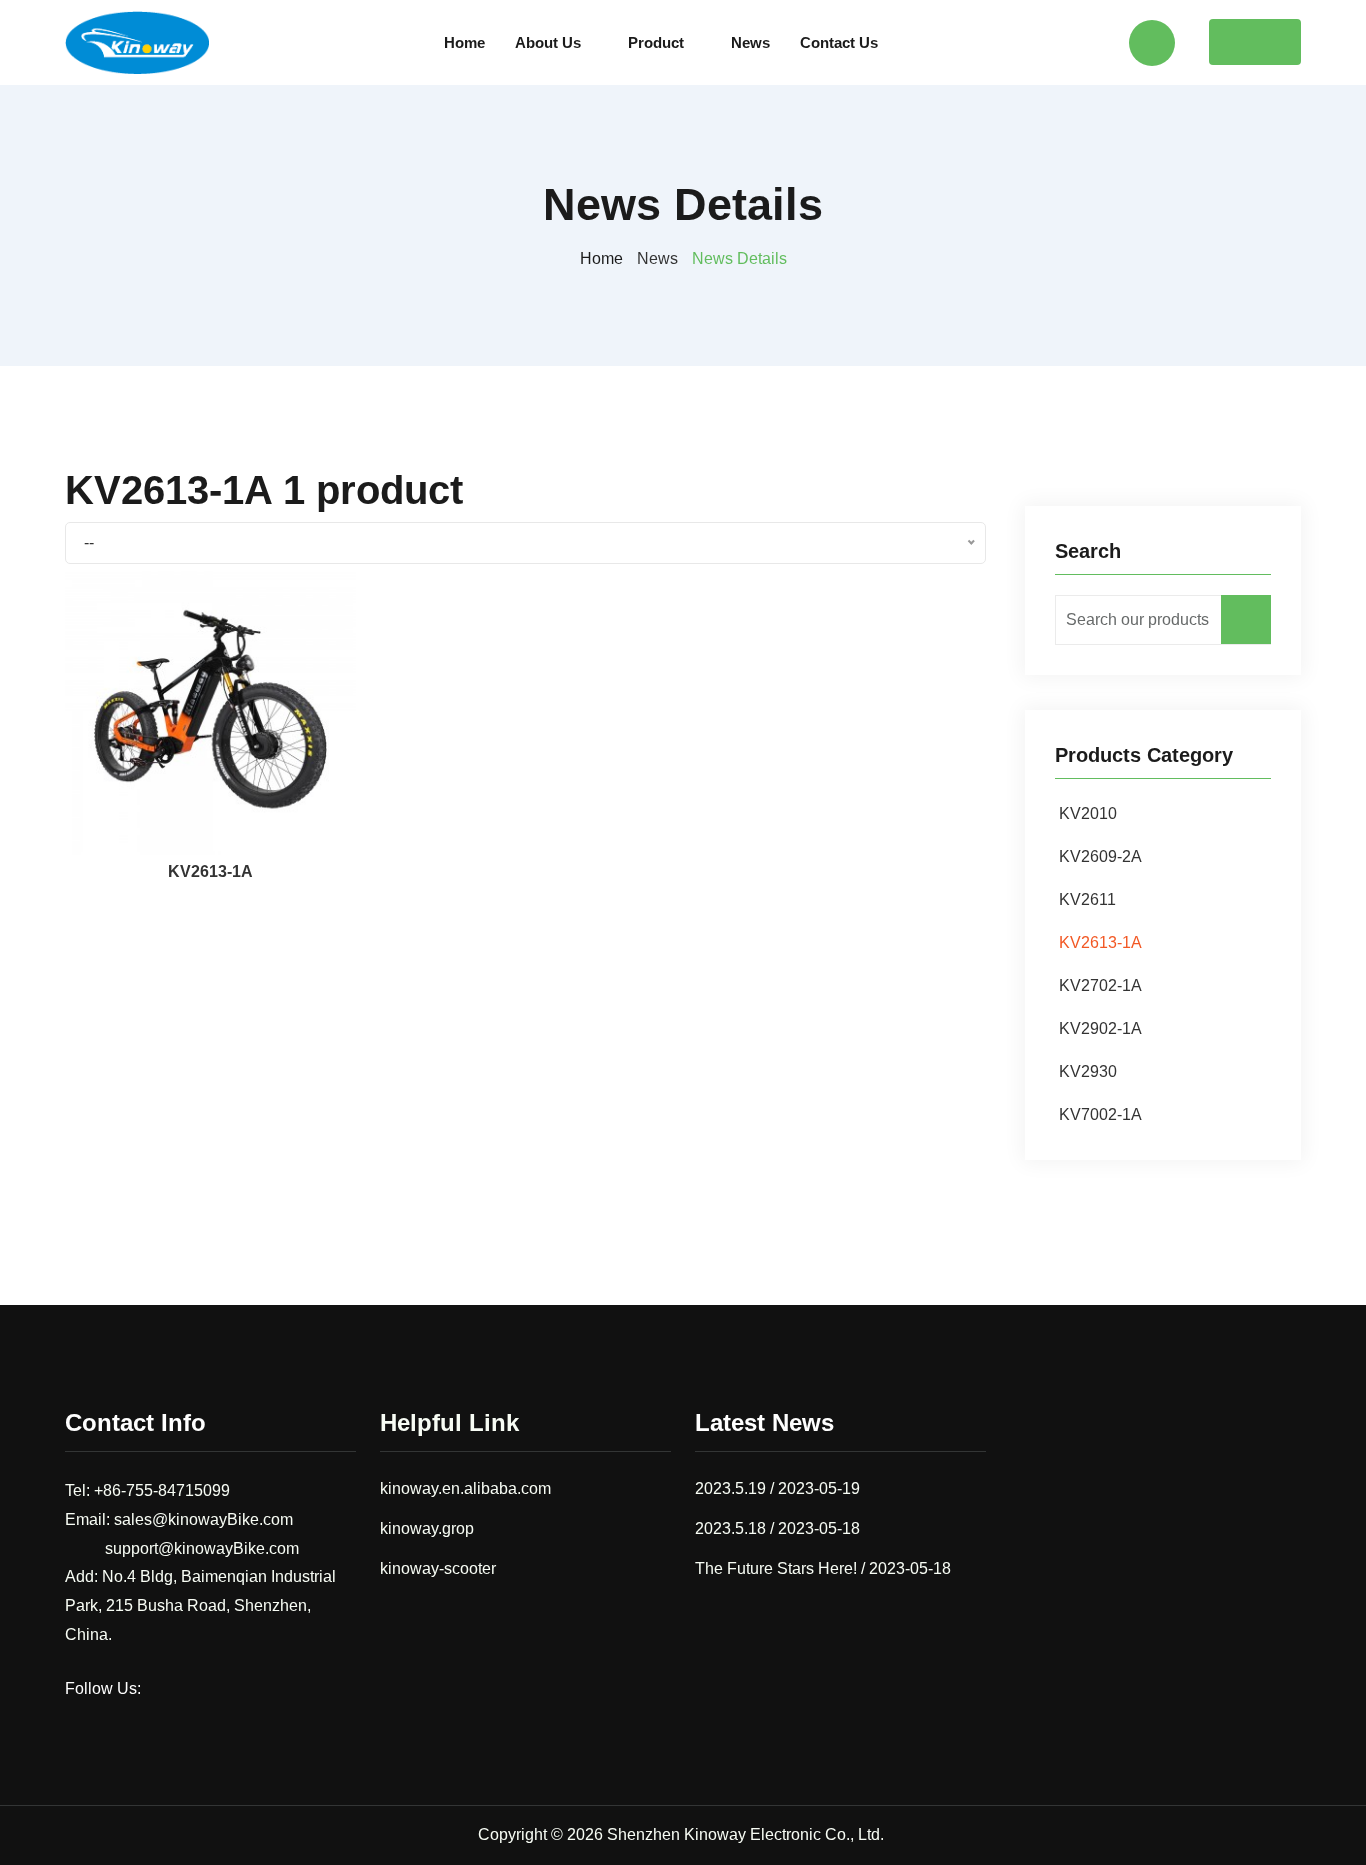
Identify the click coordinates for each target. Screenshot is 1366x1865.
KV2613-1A (210, 871)
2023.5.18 (730, 1528)
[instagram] (204, 1688)
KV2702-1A (1100, 985)
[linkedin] (243, 1688)
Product (656, 42)
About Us (548, 42)
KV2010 (1088, 813)
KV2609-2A (1100, 856)
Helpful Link (449, 1422)
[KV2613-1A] (210, 708)
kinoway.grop (427, 1528)
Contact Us (839, 42)
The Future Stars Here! (776, 1568)
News (750, 42)
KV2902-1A (1100, 1028)
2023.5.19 (730, 1488)
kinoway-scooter (438, 1568)
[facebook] (165, 1688)
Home (464, 42)
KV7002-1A (1100, 1114)
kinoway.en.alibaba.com (465, 1488)
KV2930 (1088, 1071)
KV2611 (1087, 899)
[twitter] (282, 1688)
